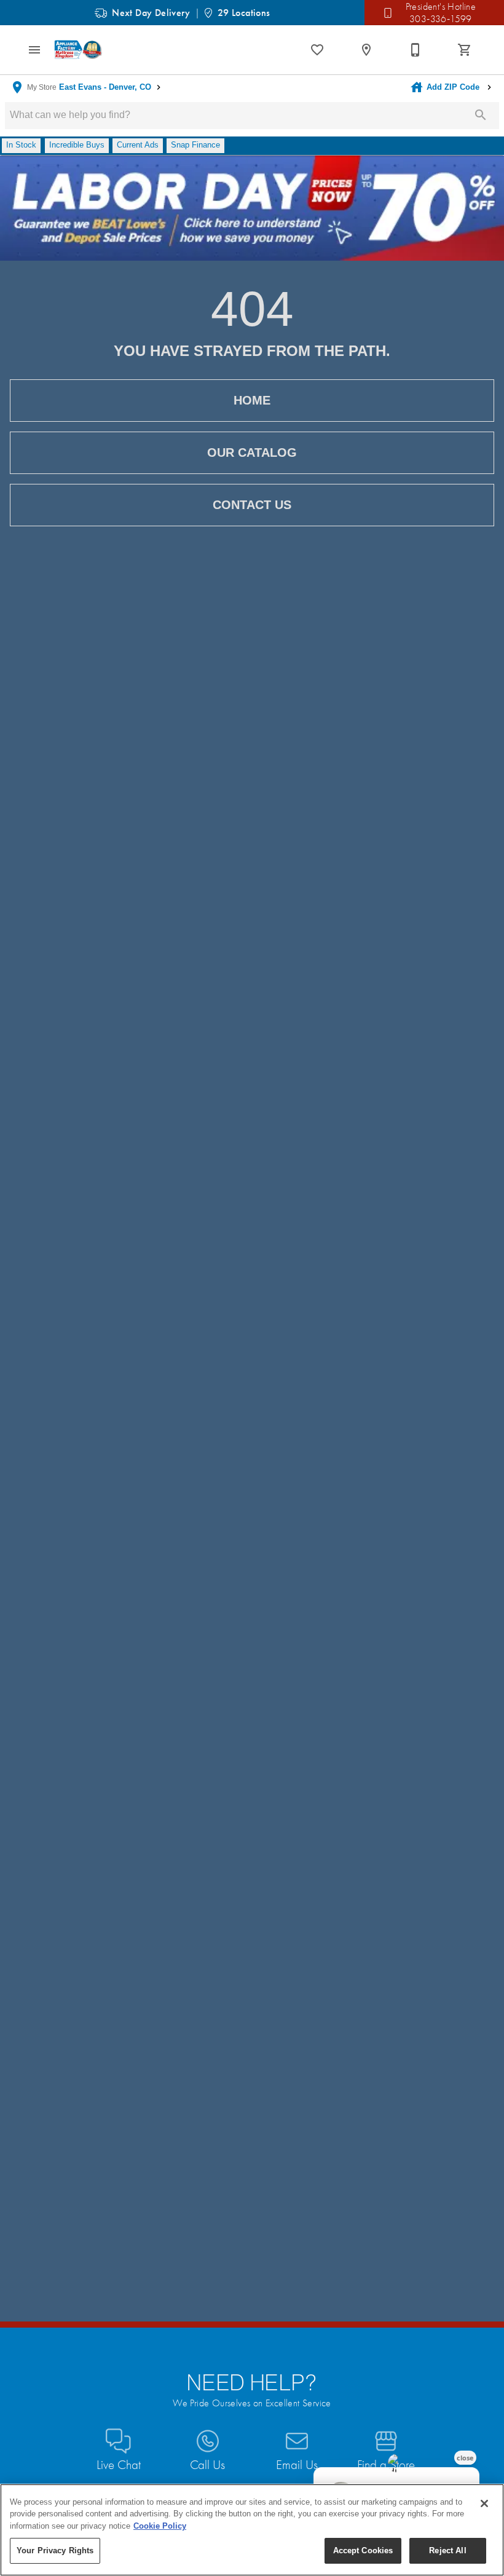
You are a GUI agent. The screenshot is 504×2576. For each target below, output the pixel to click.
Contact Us (252, 505)
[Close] (484, 2503)
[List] (317, 50)
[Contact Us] (415, 50)
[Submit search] (481, 115)
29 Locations (244, 13)
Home (252, 400)
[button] (34, 50)
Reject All (447, 2550)
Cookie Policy (160, 2526)
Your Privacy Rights (55, 2550)
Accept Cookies (363, 2550)
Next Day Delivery (151, 13)
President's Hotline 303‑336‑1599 (441, 13)
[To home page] (79, 49)
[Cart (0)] (465, 50)
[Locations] (366, 50)
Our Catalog (252, 452)
